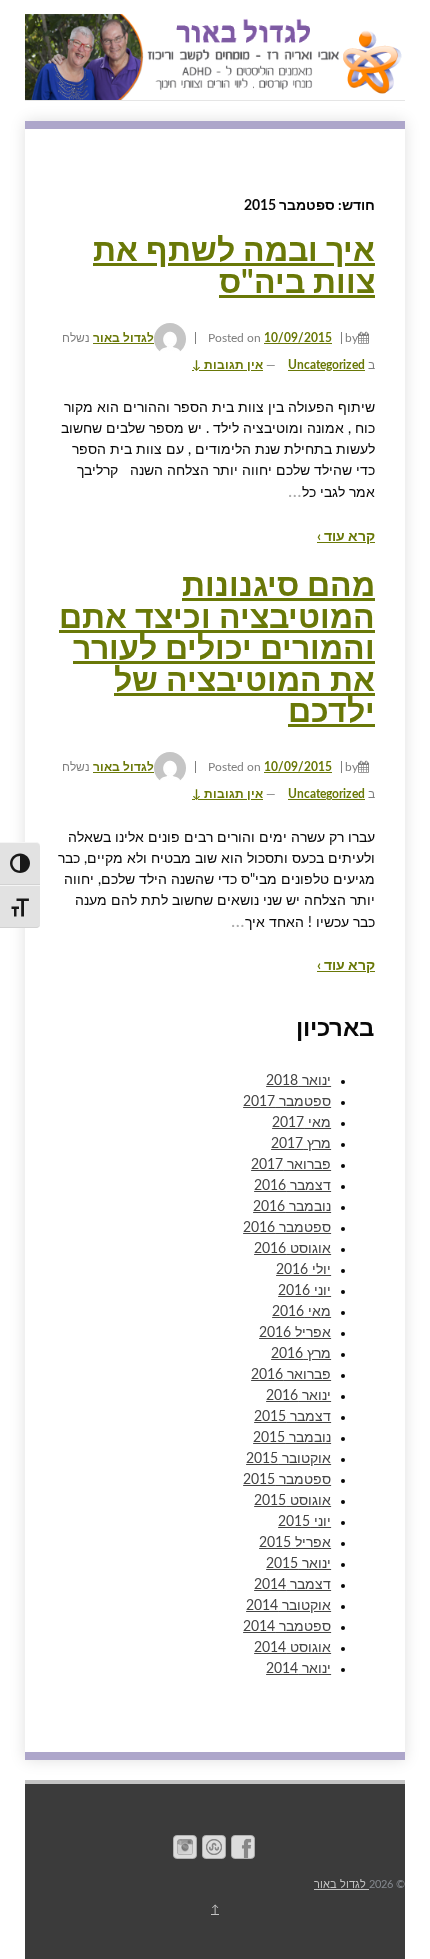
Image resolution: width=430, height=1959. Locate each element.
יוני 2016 (304, 1291)
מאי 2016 (301, 1312)
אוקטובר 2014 (288, 1606)
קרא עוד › (346, 537)
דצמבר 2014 (292, 1585)
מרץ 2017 (301, 1144)
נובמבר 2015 (292, 1438)
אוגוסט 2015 (292, 1501)
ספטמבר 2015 (287, 1480)
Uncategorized (326, 365)
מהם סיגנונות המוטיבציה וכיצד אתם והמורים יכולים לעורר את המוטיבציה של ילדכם (217, 649)
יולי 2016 (303, 1270)
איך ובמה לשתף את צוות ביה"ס (234, 267)
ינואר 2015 (298, 1564)
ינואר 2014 (298, 1669)
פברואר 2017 (291, 1165)
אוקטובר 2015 (288, 1459)
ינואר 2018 (298, 1081)
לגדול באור (123, 338)
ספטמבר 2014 (287, 1627)
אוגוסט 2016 (292, 1249)
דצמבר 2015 (292, 1417)
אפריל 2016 (295, 1333)
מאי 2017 (301, 1123)
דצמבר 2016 (292, 1186)
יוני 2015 (304, 1522)
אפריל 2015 (295, 1543)
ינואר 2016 (298, 1396)
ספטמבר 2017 (287, 1102)
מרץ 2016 (301, 1354)
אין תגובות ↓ (227, 365)
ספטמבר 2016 (287, 1228)
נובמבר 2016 (292, 1207)
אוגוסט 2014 (292, 1648)
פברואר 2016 (291, 1375)
